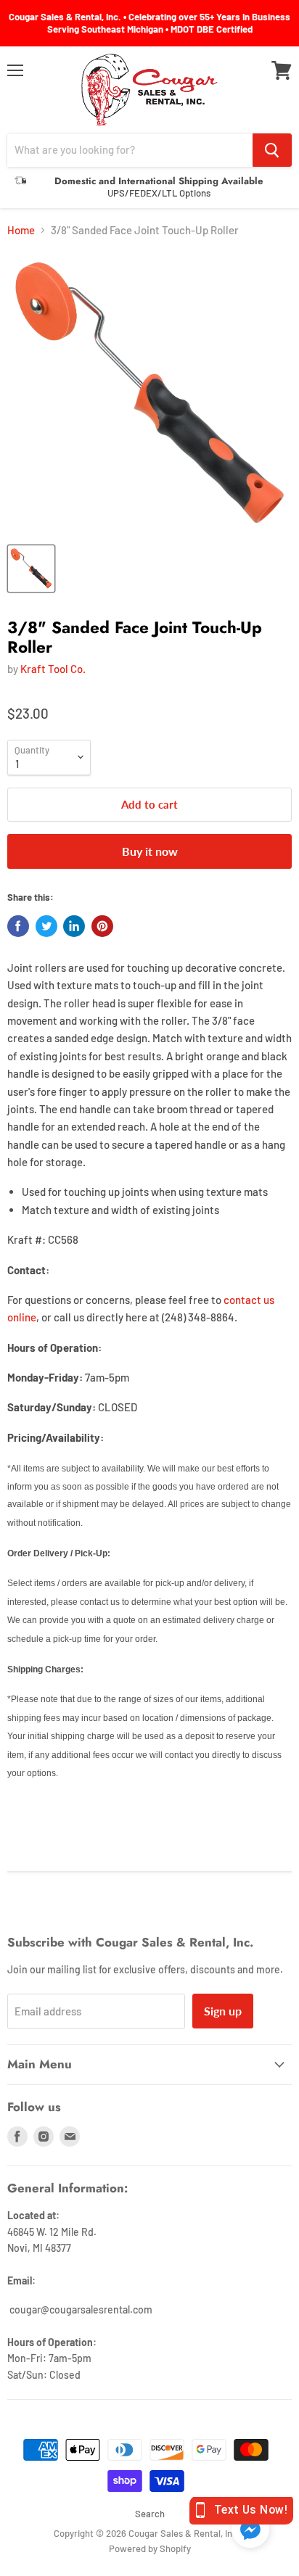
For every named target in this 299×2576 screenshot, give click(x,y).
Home (21, 230)
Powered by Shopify (150, 2548)
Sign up (223, 2011)
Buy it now (150, 851)
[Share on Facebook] (18, 926)
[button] (250, 2530)
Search (150, 2514)
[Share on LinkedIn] (74, 926)
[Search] (272, 150)
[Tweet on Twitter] (46, 926)
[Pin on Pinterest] (102, 926)
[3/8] (31, 569)
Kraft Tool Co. (53, 669)
